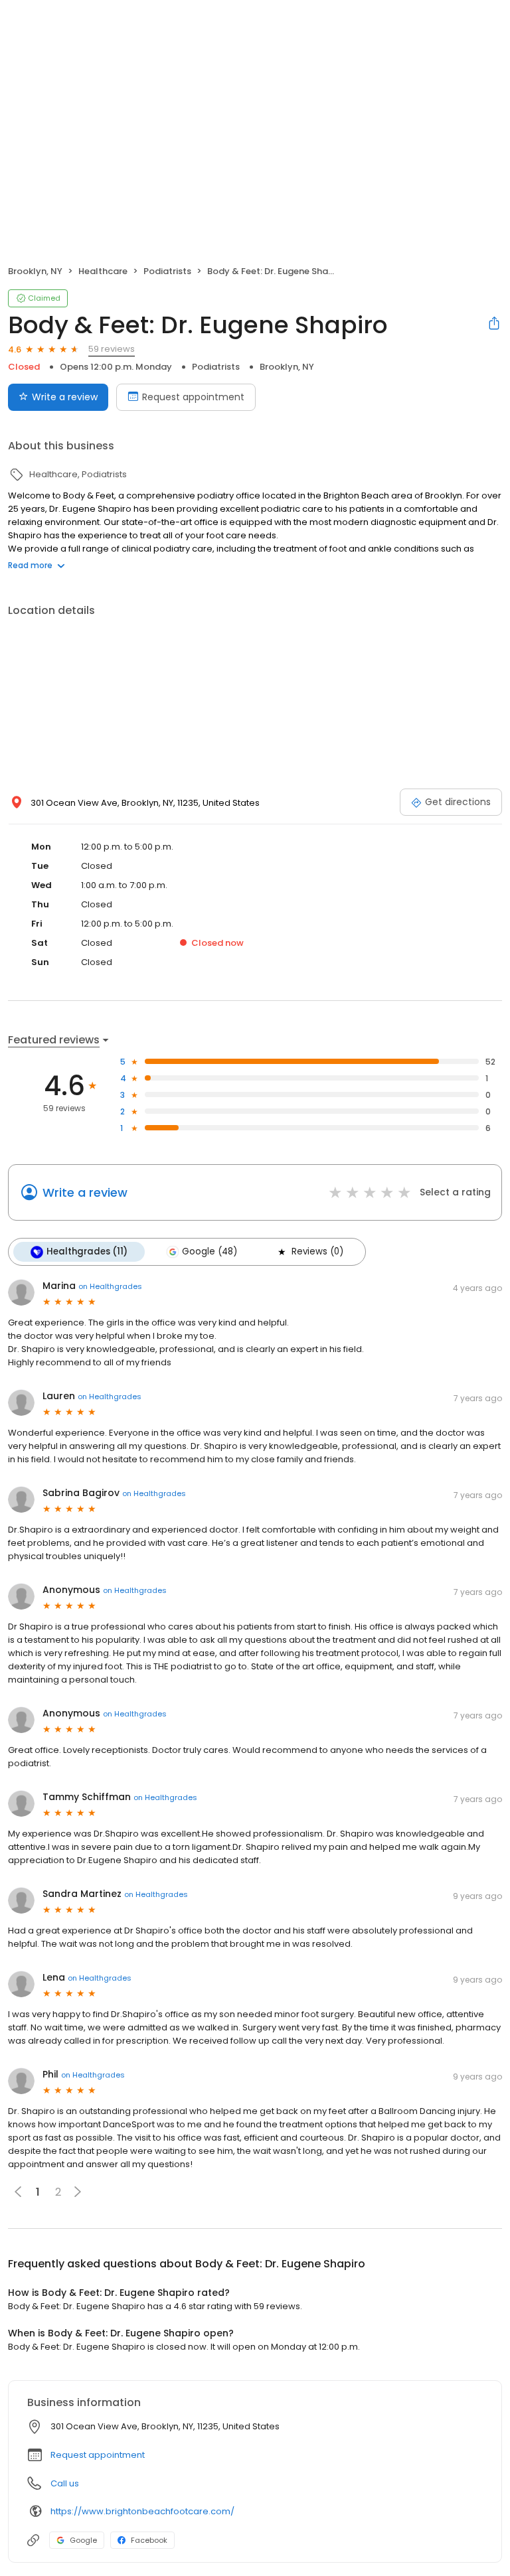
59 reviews (112, 349)
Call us (65, 2483)
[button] (78, 2192)
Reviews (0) (317, 1251)
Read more (30, 565)
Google (83, 2540)
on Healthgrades (110, 1286)
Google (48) (210, 1251)
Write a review (65, 397)
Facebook (149, 2540)
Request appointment (193, 397)
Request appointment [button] (98, 2455)
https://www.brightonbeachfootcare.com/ (142, 2511)
